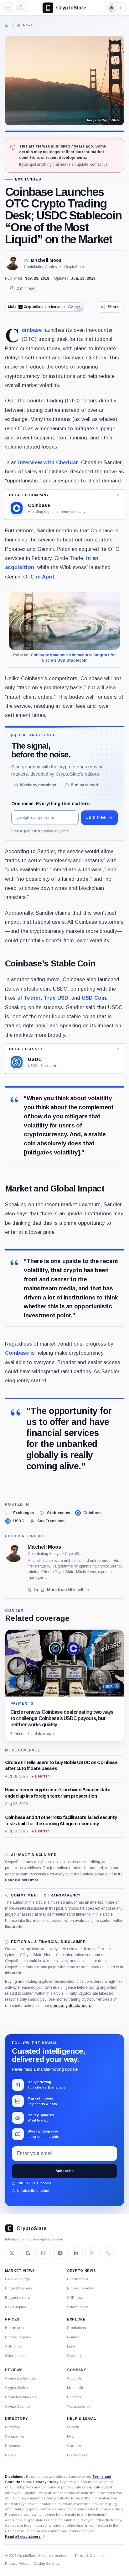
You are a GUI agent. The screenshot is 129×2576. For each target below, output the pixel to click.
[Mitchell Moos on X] (30, 1590)
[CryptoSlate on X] (12, 2253)
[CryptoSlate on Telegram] (60, 2253)
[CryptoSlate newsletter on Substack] (44, 2253)
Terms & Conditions (91, 2556)
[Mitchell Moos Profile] (13, 263)
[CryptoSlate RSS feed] (108, 2253)
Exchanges (28, 179)
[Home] (7, 25)
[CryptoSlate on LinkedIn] (76, 2253)
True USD (56, 998)
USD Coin (94, 998)
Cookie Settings (46, 2563)
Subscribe (64, 2171)
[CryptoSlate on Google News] (28, 2253)
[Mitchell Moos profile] (14, 1553)
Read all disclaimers (23, 2536)
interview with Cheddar (48, 462)
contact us (99, 164)
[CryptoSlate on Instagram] (92, 2253)
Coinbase (32, 330)
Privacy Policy (46, 2482)
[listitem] (19, 1513)
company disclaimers (71, 2006)
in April (45, 577)
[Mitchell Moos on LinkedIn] (36, 1590)
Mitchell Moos (46, 260)
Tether (32, 998)
